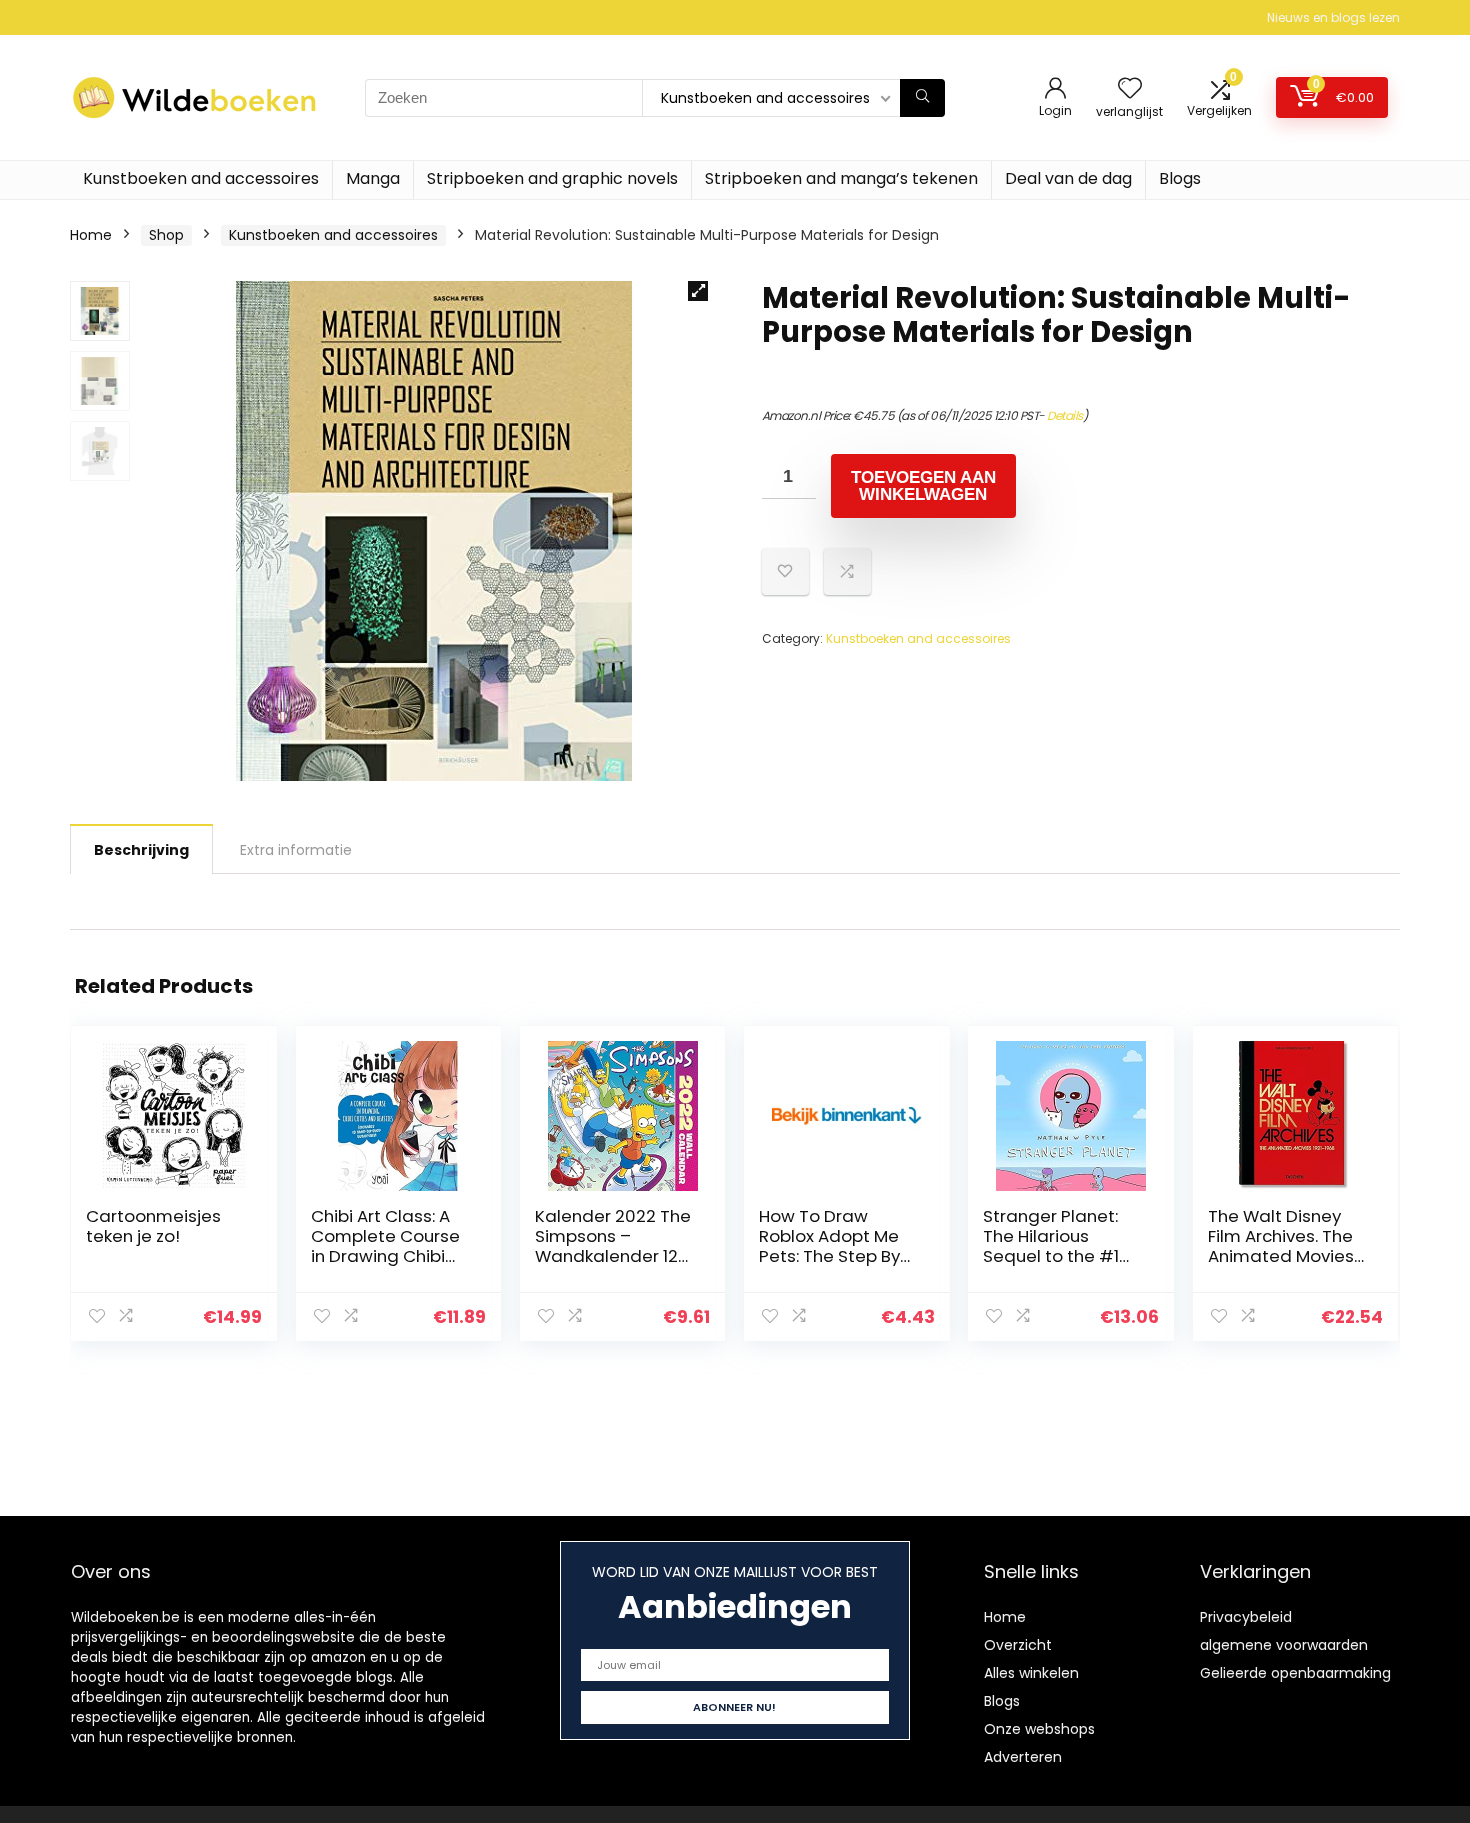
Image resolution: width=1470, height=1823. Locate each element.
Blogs (1180, 178)
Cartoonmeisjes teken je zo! (153, 1226)
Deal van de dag (1068, 178)
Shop (166, 235)
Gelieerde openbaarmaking (1295, 1673)
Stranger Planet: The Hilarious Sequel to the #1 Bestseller (1051, 1246)
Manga (373, 178)
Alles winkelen (1031, 1673)
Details (1065, 415)
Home (91, 235)
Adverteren (1023, 1757)
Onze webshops (1039, 1729)
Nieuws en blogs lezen (1333, 17)
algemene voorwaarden (1284, 1645)
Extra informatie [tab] (296, 850)
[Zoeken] (922, 98)
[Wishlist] (1130, 89)
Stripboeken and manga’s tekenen (841, 178)
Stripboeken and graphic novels (552, 178)
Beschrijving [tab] (141, 850)
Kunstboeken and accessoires (201, 178)
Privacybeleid (1246, 1617)
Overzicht (1018, 1645)
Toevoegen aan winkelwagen (923, 486)
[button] (698, 291)
